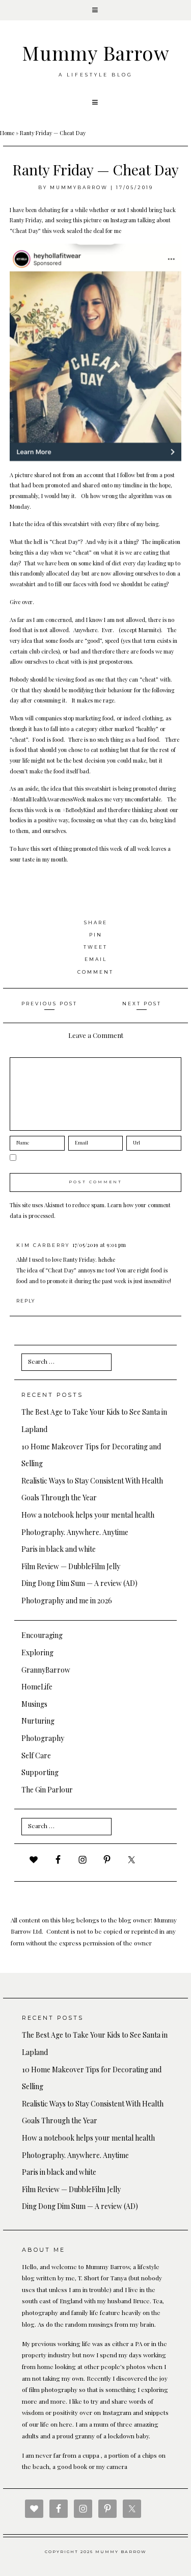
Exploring (37, 1653)
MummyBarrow (79, 187)
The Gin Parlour (47, 1790)
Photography (43, 1738)
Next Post (142, 1004)
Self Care (36, 1755)
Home (7, 133)
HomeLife (37, 1687)
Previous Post (49, 1004)
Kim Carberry (43, 1245)
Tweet (95, 947)
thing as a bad (128, 739)
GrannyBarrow (46, 1670)
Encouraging (42, 1635)
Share (96, 922)
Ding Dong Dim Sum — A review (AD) (79, 1583)
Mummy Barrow (96, 53)
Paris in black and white (59, 1549)
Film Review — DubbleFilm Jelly (71, 1566)
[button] (95, 10)
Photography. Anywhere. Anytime (75, 1532)
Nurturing (38, 1721)
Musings (34, 1704)
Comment (95, 972)
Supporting (40, 1772)
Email (96, 959)
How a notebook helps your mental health (88, 1515)
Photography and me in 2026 (67, 1601)
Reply (26, 1301)
